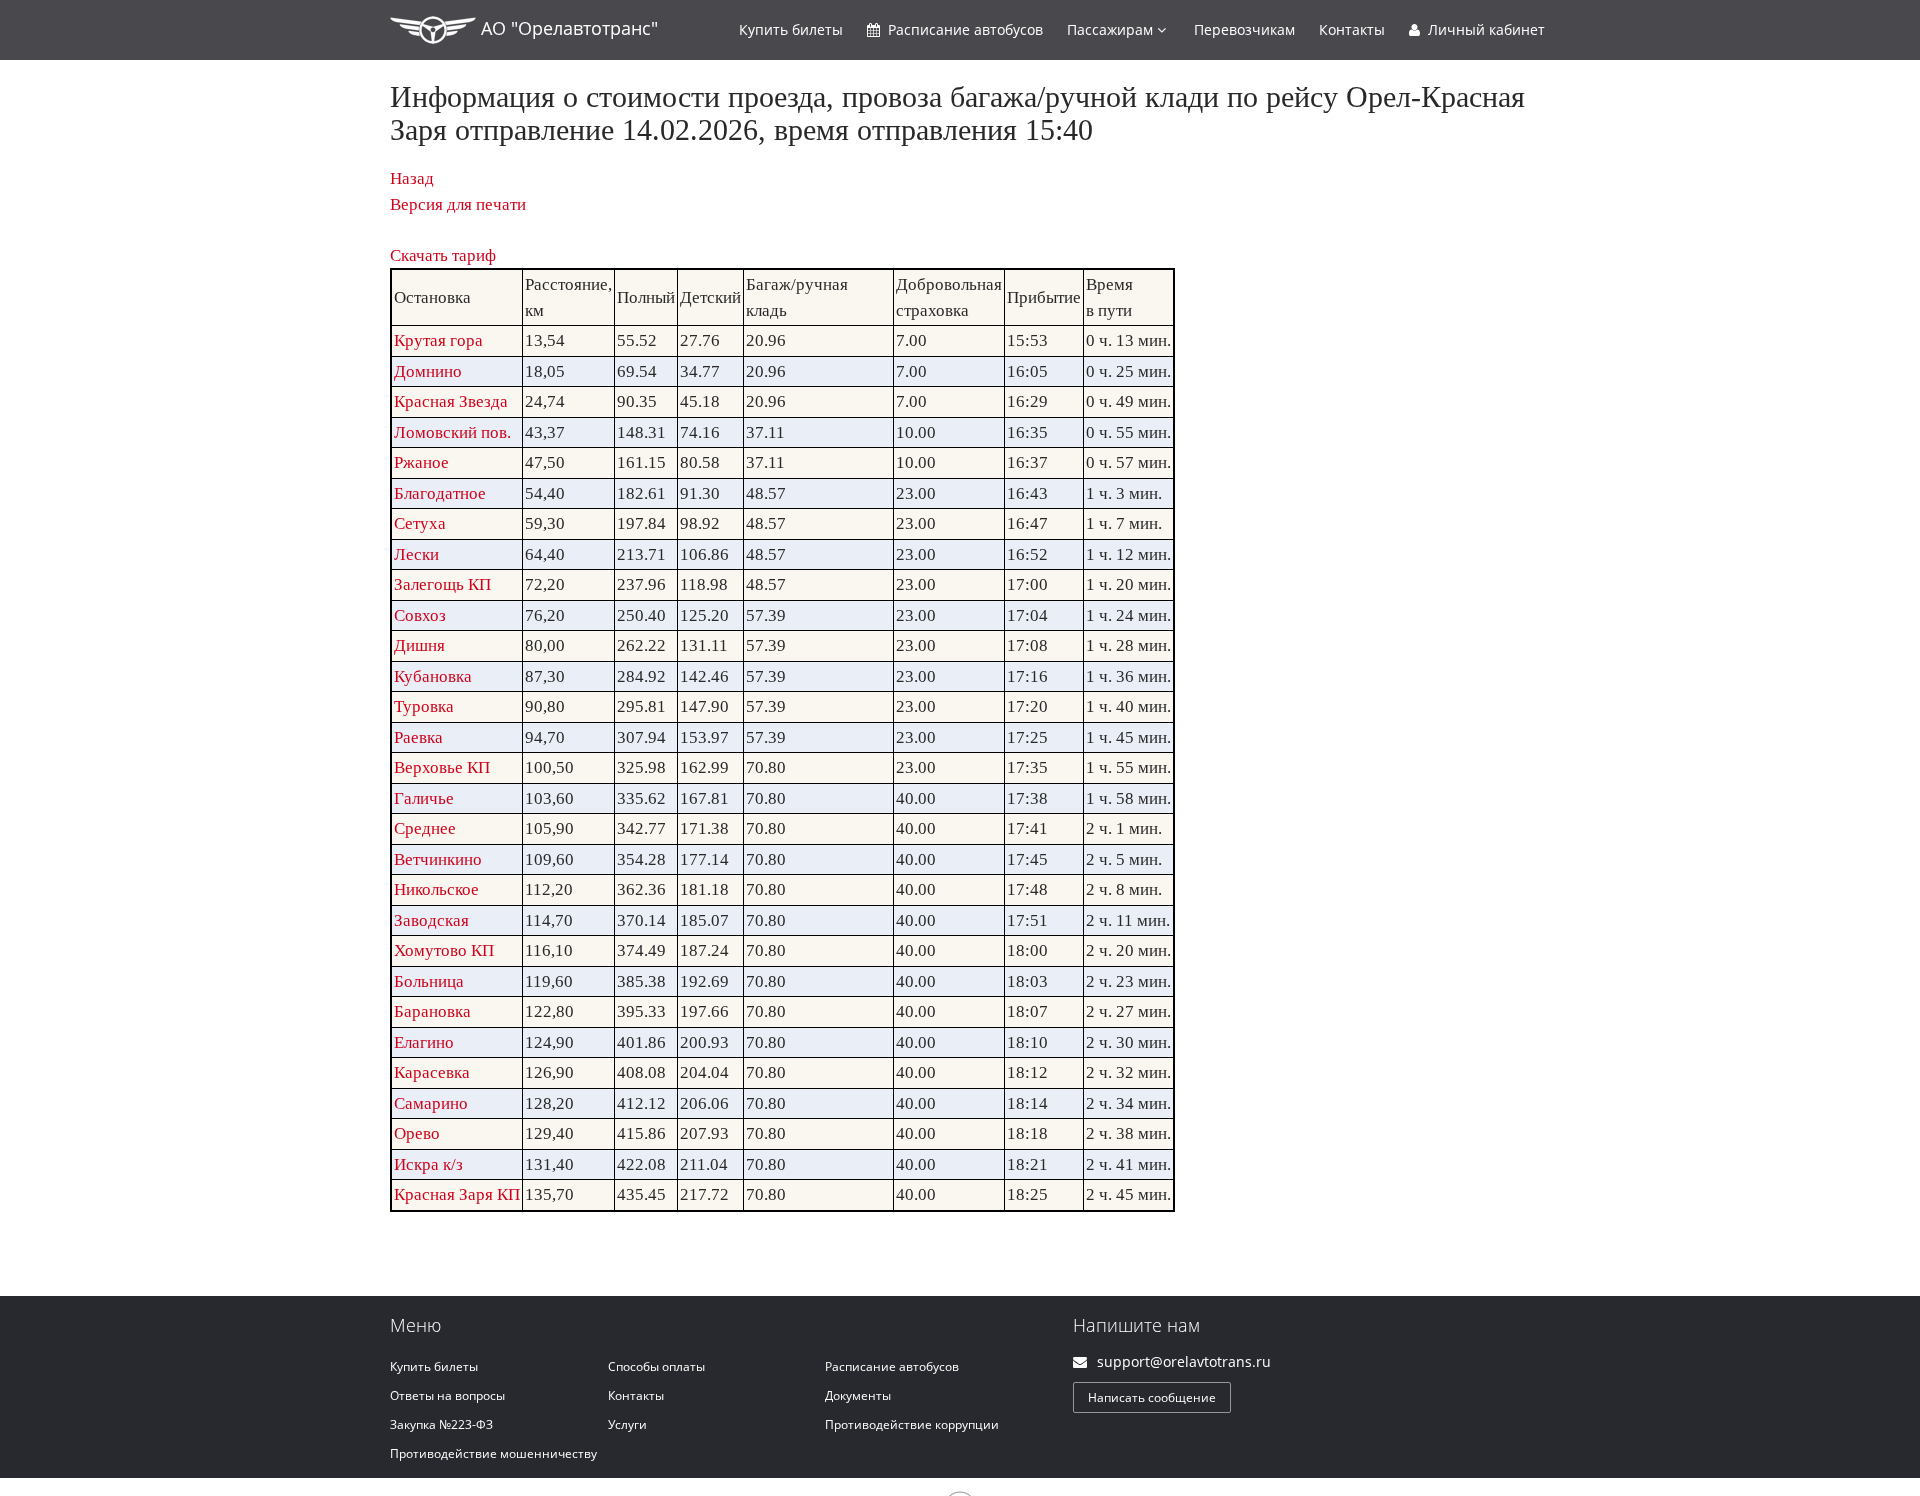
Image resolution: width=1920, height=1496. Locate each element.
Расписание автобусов (892, 1366)
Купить (791, 29)
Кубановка (433, 676)
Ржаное (421, 462)
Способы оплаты (656, 1366)
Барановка (432, 1011)
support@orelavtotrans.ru (1184, 1361)
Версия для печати (458, 204)
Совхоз (420, 615)
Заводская (431, 920)
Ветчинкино (438, 859)
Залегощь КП (442, 584)
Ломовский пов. (452, 432)
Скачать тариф (443, 255)
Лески (416, 554)
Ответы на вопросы (447, 1395)
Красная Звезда (451, 401)
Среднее (425, 828)
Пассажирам (1112, 29)
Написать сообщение (1152, 1397)
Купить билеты (434, 1366)
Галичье (424, 798)
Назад (412, 178)
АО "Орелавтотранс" (567, 28)
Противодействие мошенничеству (493, 1453)
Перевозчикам (1244, 29)
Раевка (418, 737)
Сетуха (420, 523)
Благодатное (440, 493)
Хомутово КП (444, 950)
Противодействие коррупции (912, 1424)
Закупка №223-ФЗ (441, 1424)
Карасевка (432, 1072)
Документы (858, 1395)
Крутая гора (438, 340)
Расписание (963, 29)
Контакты (1352, 29)
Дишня (419, 645)
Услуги (627, 1424)
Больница (429, 981)
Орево (417, 1133)
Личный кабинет (1484, 29)
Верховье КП (442, 767)
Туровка (424, 706)
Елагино (424, 1042)
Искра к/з (428, 1164)
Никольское (436, 889)
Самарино (431, 1103)
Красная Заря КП (457, 1194)
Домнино (428, 371)
